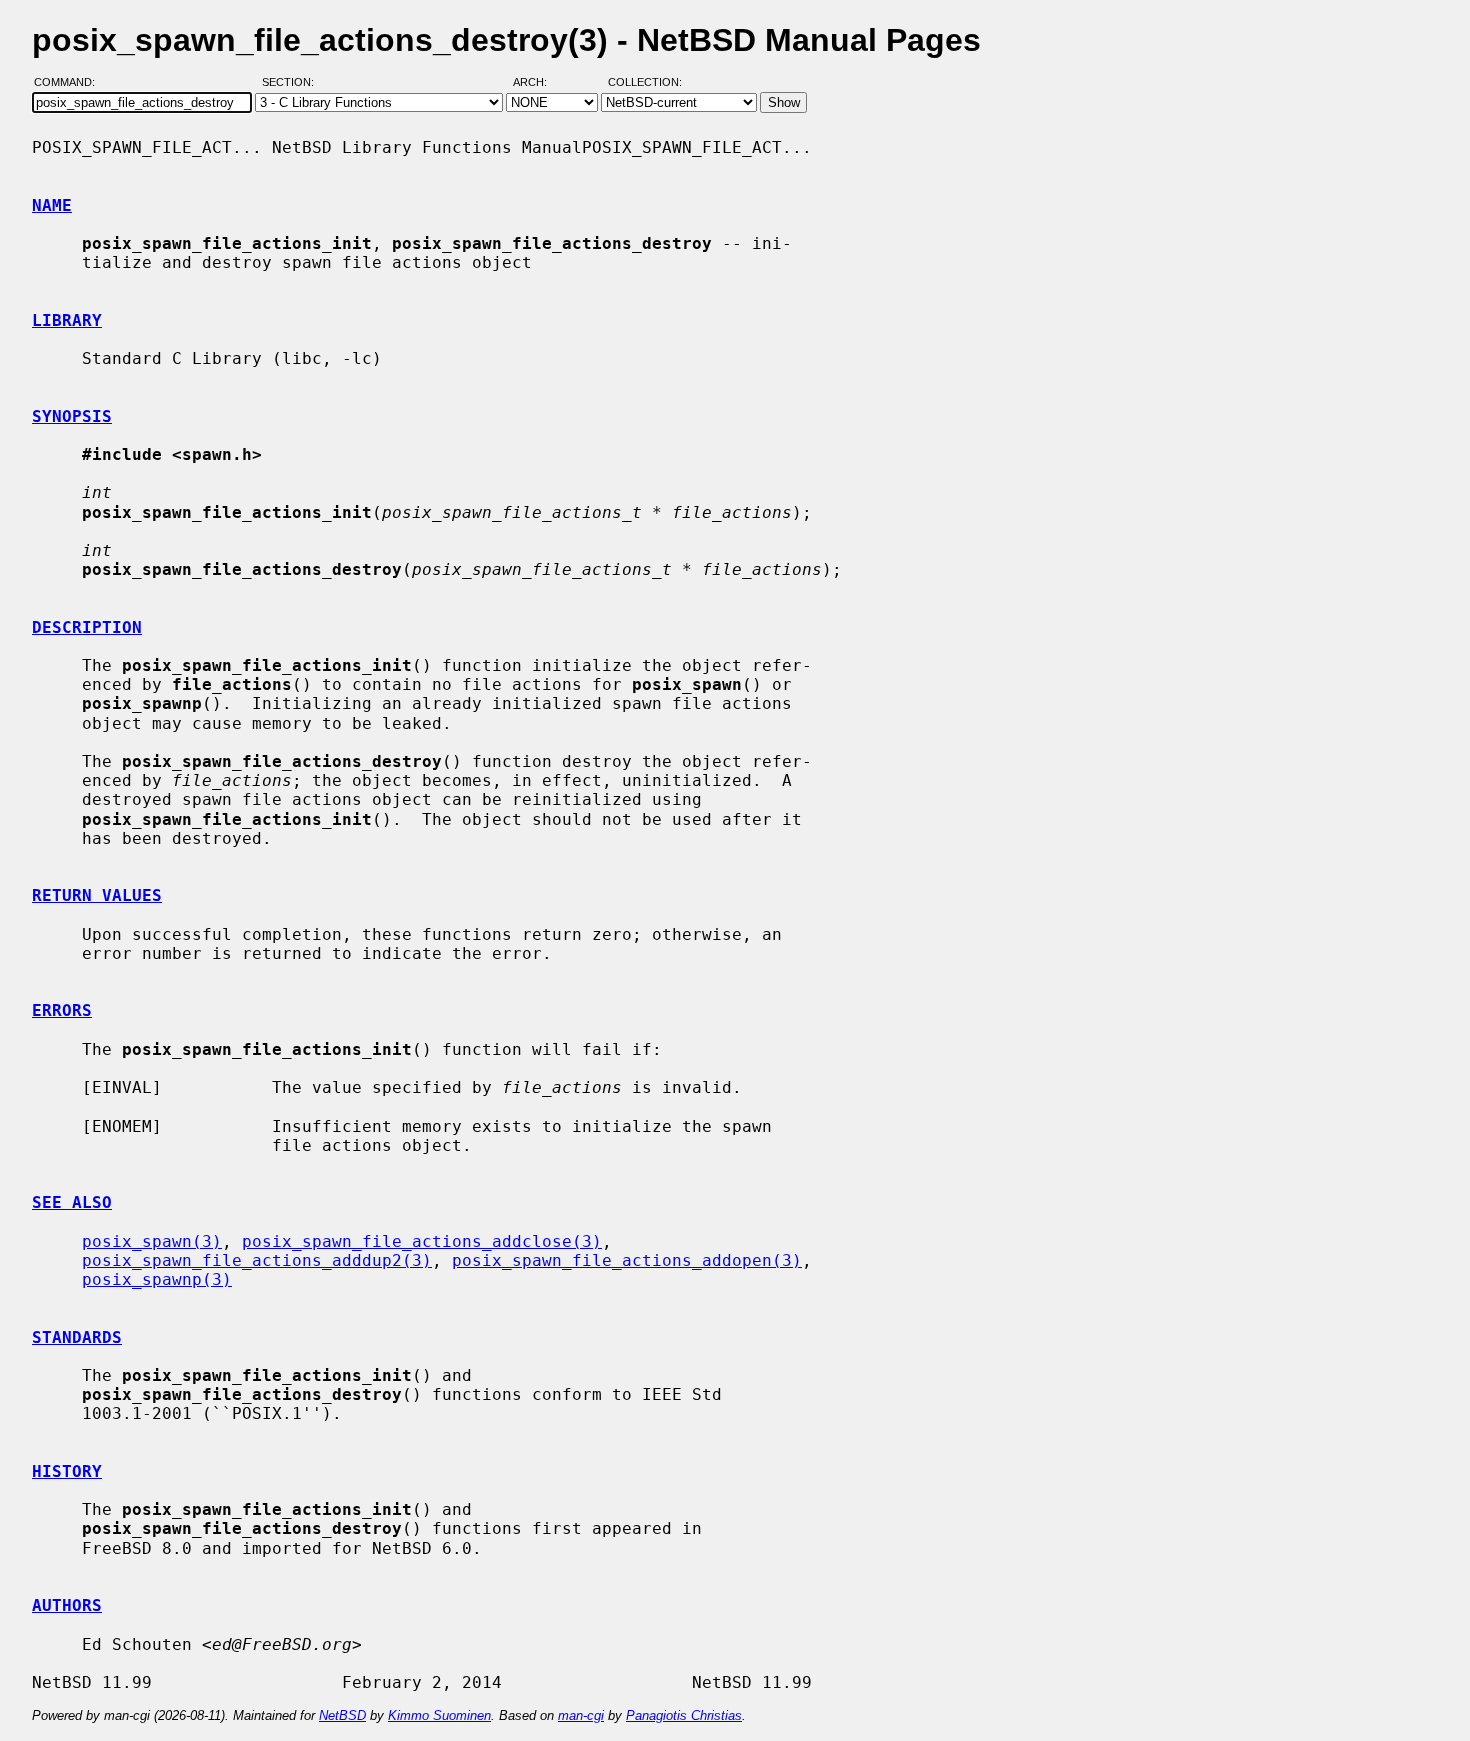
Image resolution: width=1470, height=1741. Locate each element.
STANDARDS (77, 1337)
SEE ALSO (72, 1202)
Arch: (539, 83)
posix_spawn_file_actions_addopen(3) (627, 1260)
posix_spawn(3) (152, 1241)
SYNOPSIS (72, 416)
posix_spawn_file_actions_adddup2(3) (257, 1260)
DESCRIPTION (87, 627)
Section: (292, 83)
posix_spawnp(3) (157, 1279)
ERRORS (62, 1010)
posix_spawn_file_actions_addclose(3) (422, 1241)
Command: (70, 83)
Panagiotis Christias (684, 1715)
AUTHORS (67, 1605)
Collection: (645, 83)
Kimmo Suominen (439, 1715)
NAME (52, 205)
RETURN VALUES (97, 895)
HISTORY (67, 1471)
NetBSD (342, 1715)
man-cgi (581, 1715)
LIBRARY (67, 320)
